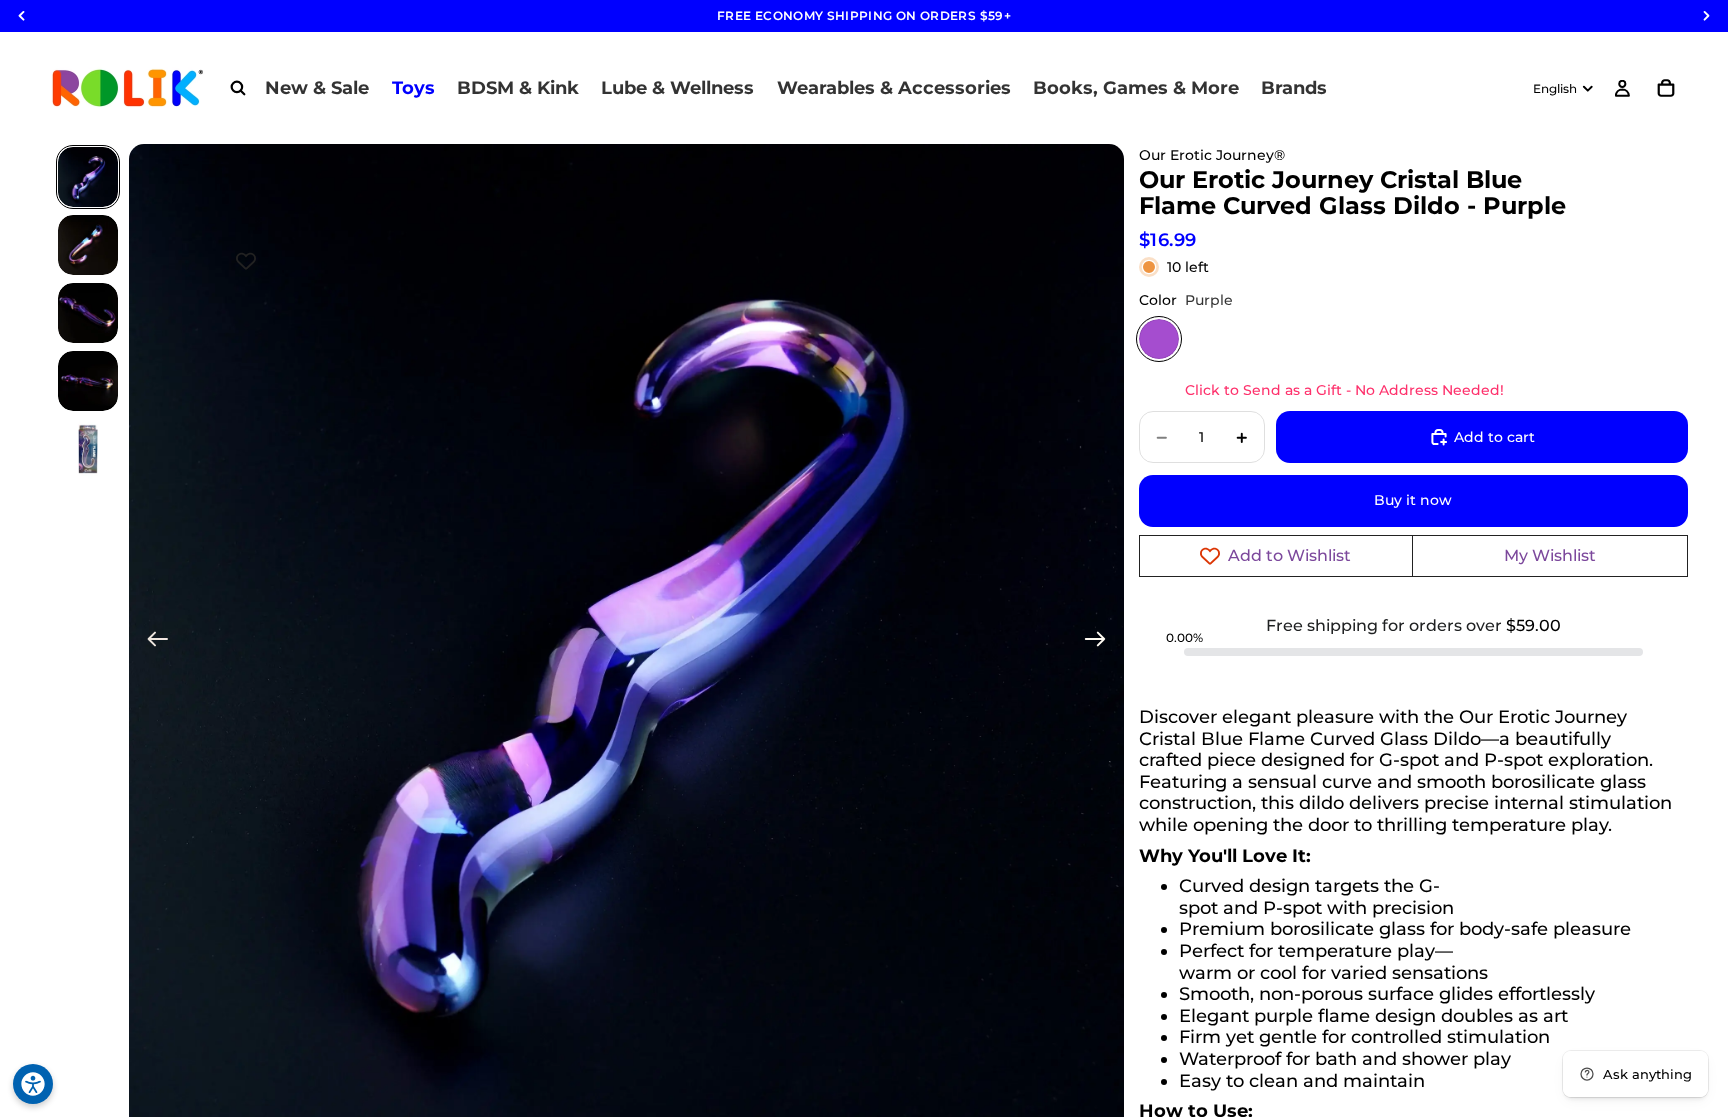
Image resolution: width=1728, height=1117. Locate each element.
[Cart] (1666, 88)
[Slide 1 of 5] (88, 177)
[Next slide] (1101, 642)
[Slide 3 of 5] (88, 313)
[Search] (238, 88)
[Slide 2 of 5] (88, 245)
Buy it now (1413, 500)
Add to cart (1494, 437)
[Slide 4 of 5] (88, 381)
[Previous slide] (151, 642)
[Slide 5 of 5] (88, 449)
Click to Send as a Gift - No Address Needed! (1344, 390)
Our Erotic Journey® (1212, 155)
